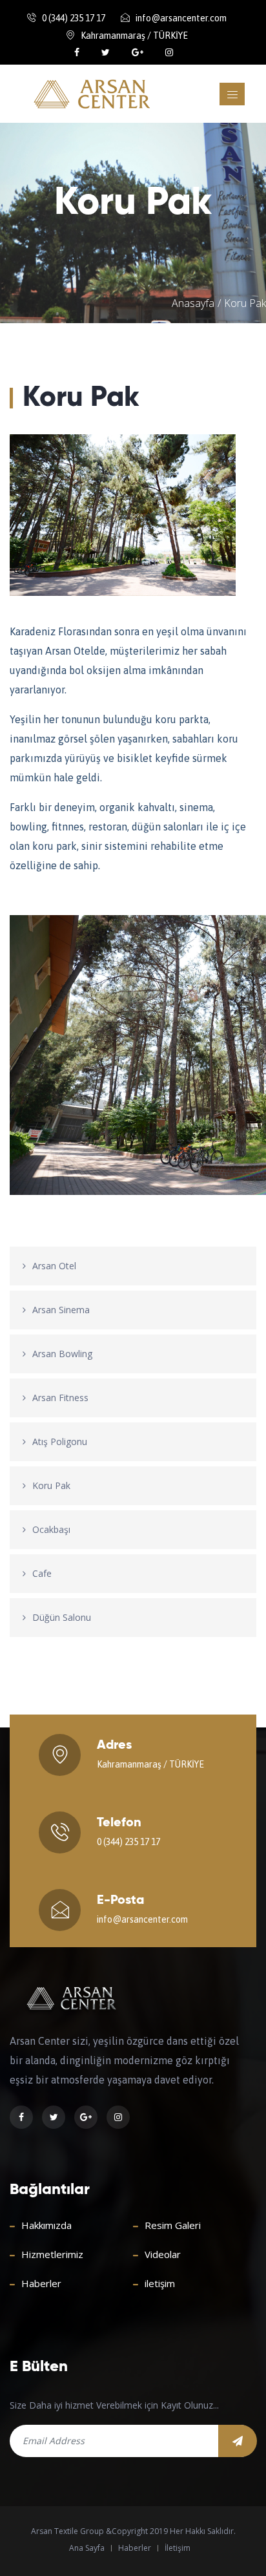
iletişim (160, 2283)
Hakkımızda (46, 2225)
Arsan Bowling (62, 1354)
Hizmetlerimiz (52, 2254)
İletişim (178, 2548)
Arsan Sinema (61, 1310)
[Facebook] (78, 52)
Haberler (41, 2283)
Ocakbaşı (51, 1529)
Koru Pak (51, 1485)
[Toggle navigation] (232, 94)
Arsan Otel (54, 1266)
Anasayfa (193, 303)
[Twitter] (107, 52)
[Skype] (169, 52)
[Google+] (139, 52)
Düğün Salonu (62, 1617)
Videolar (163, 2254)
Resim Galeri (173, 2225)
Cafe (42, 1573)
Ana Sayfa (87, 2548)
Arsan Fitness (60, 1398)
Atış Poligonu (60, 1441)
